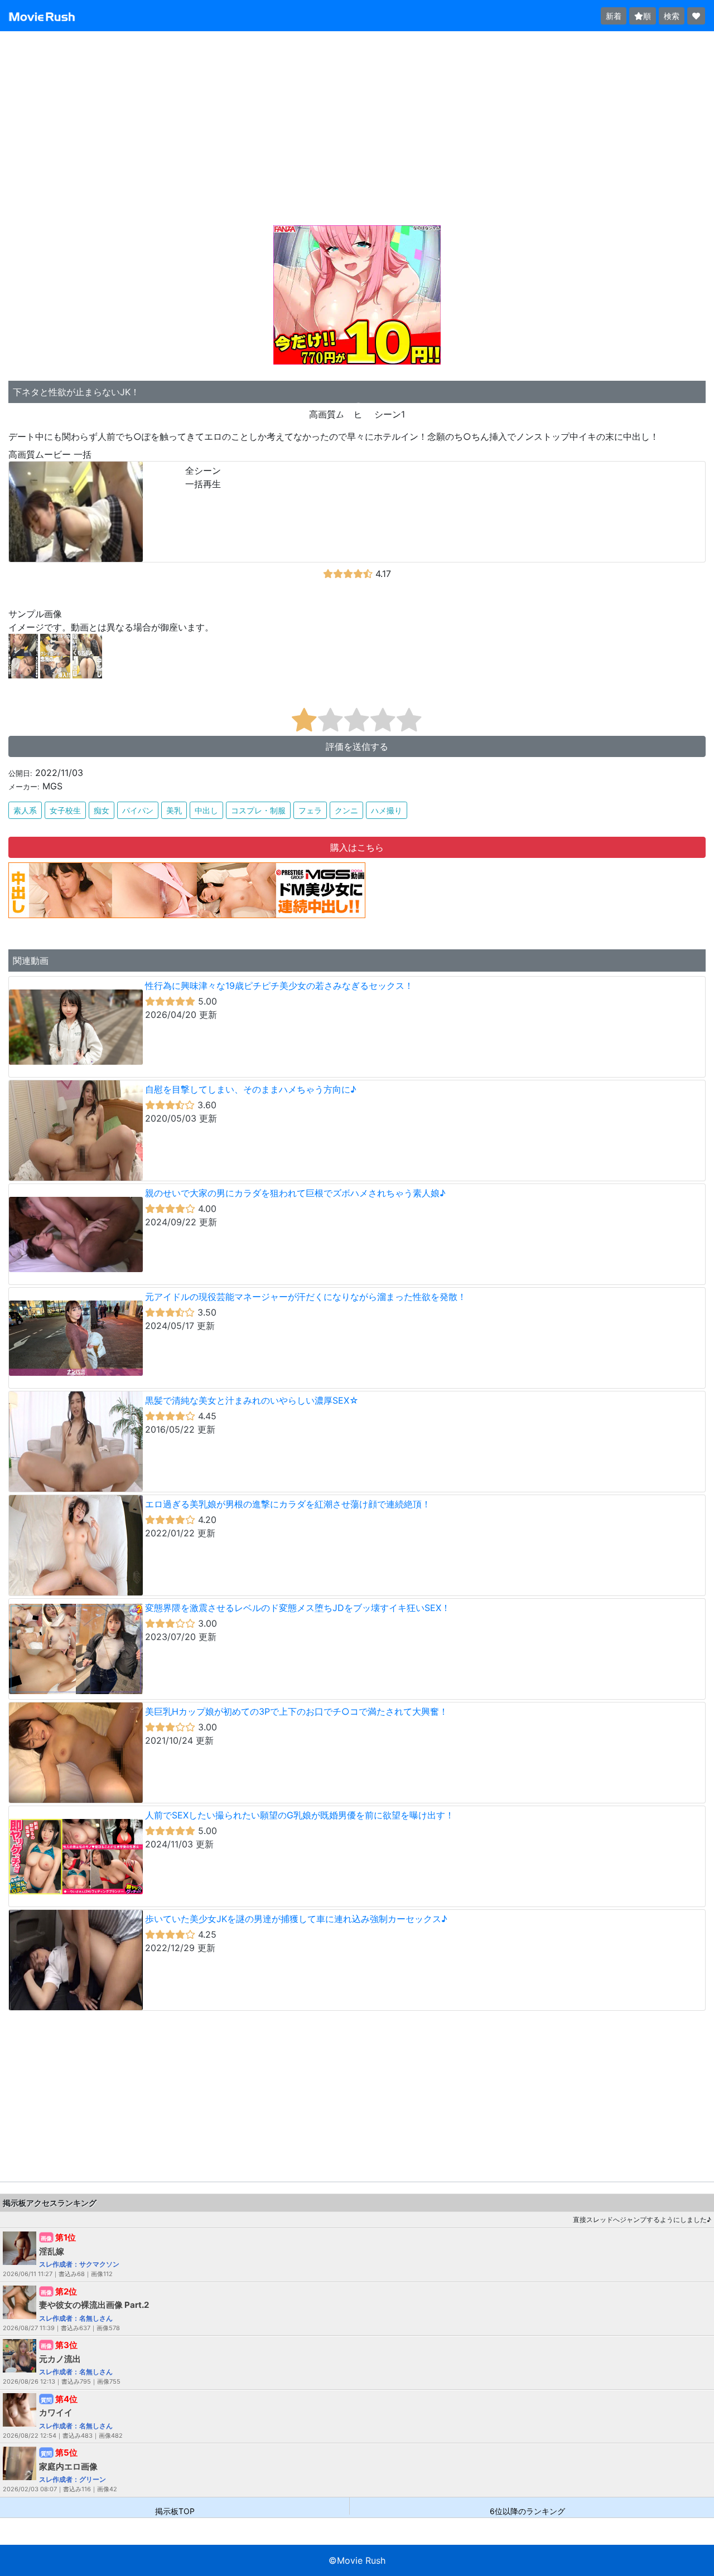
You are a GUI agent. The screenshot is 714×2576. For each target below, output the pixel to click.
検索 (672, 16)
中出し (206, 810)
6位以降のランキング (527, 2510)
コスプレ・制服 (258, 810)
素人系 (25, 810)
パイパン (138, 810)
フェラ (310, 810)
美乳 (174, 810)
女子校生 (65, 810)
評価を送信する (357, 746)
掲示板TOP (175, 2510)
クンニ (346, 810)
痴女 (102, 810)
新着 (614, 16)
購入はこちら (357, 847)
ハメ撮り (387, 810)
